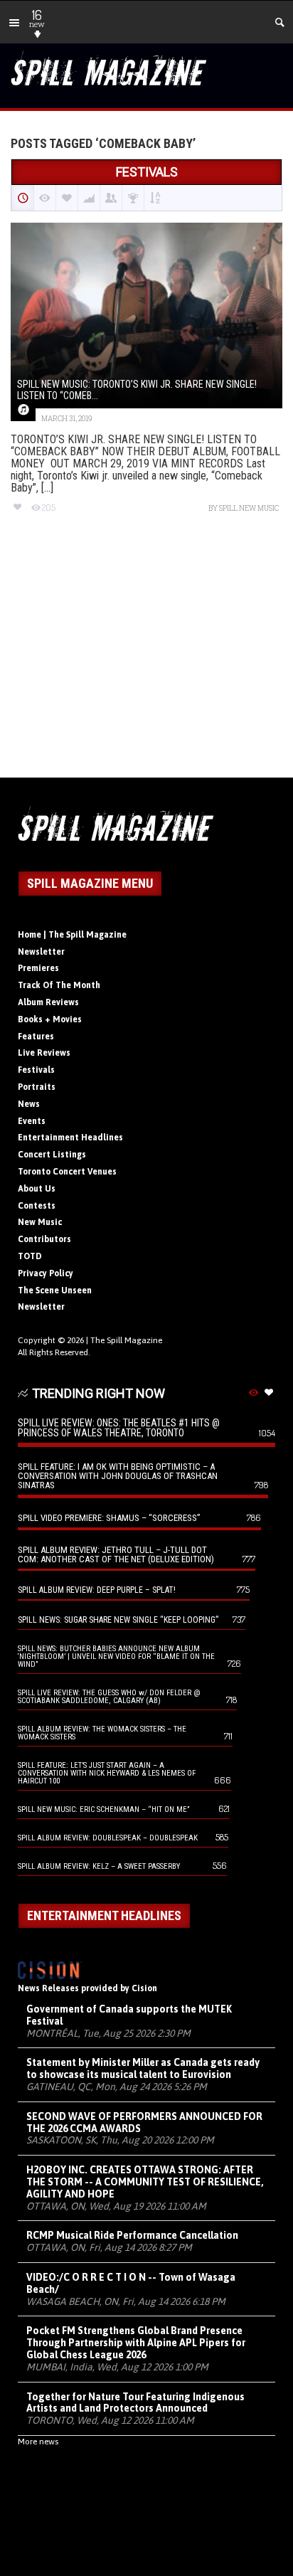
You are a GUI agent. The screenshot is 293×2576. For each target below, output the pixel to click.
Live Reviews (44, 1053)
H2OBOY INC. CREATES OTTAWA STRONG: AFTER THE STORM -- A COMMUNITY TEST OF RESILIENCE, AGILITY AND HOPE (145, 2182)
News (29, 1104)
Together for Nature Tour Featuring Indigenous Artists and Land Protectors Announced (135, 2403)
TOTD (30, 1256)
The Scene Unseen (55, 1290)
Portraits (37, 1087)
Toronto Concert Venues (67, 1172)
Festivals (36, 1070)
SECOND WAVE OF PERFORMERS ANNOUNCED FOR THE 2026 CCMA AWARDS (144, 2122)
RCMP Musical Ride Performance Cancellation (132, 2235)
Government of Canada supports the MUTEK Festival (129, 2015)
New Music (40, 1222)
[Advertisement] (146, 658)
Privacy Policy (46, 1273)
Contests (37, 1206)
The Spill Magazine (126, 1340)
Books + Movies (50, 1019)
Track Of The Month (59, 985)
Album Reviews (48, 1002)
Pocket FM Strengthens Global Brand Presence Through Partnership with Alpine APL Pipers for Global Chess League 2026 (136, 2343)
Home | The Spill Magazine (72, 935)
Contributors (44, 1239)
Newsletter (41, 952)
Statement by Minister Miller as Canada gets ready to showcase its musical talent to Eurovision (143, 2068)
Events (32, 1121)
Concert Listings (52, 1155)
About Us (37, 1189)
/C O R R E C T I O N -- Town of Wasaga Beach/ (131, 2283)
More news (38, 2442)
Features (36, 1037)
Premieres (38, 968)
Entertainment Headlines (70, 1138)
